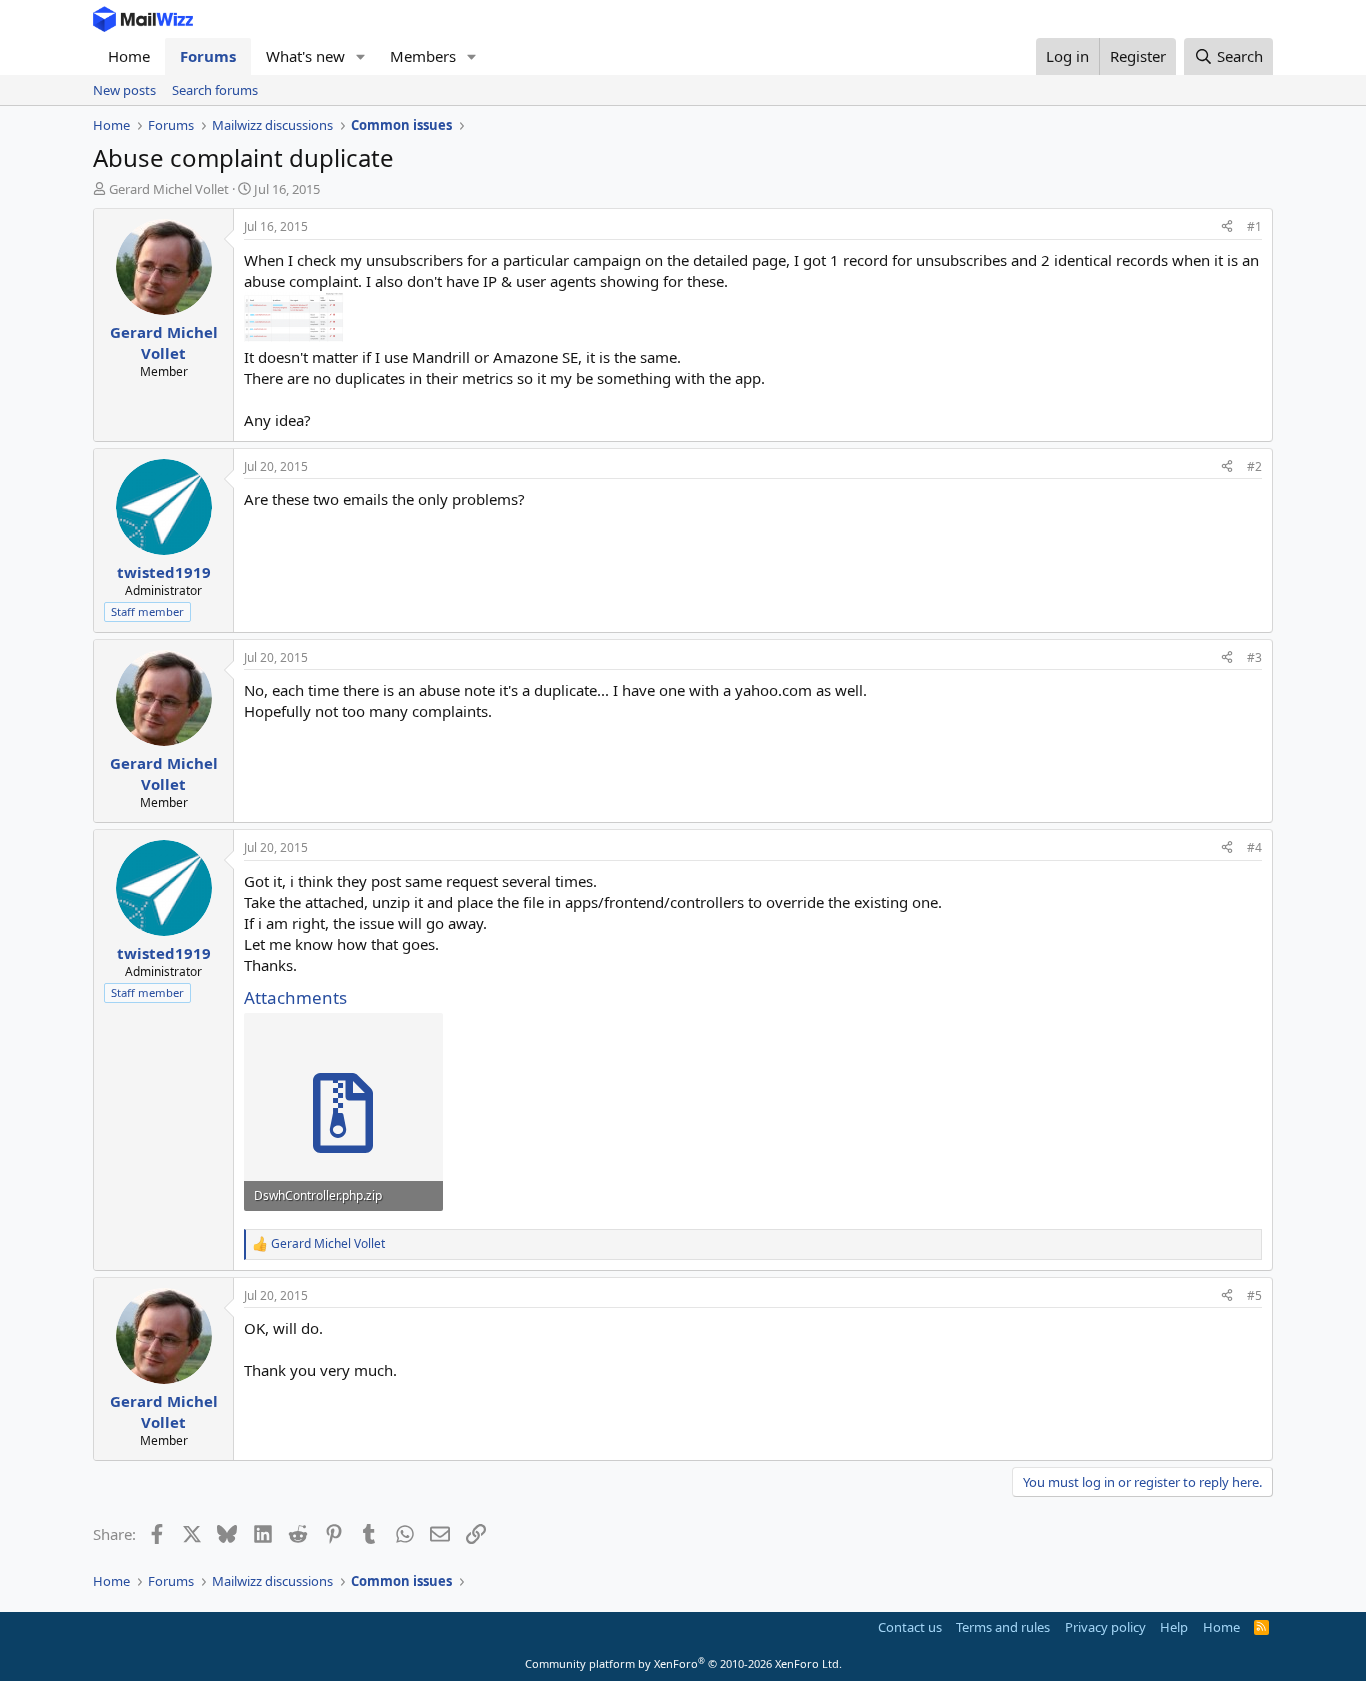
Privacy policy (1105, 1627)
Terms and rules (1003, 1627)
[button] (361, 56)
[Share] (1227, 227)
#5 (1254, 1295)
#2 (1254, 466)
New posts (124, 90)
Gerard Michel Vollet (169, 189)
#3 (1254, 657)
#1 (1254, 226)
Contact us (910, 1627)
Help (1174, 1627)
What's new (305, 56)
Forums (208, 56)
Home (129, 56)
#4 (1254, 847)
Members (423, 56)
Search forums (215, 90)
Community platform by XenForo (683, 1663)
